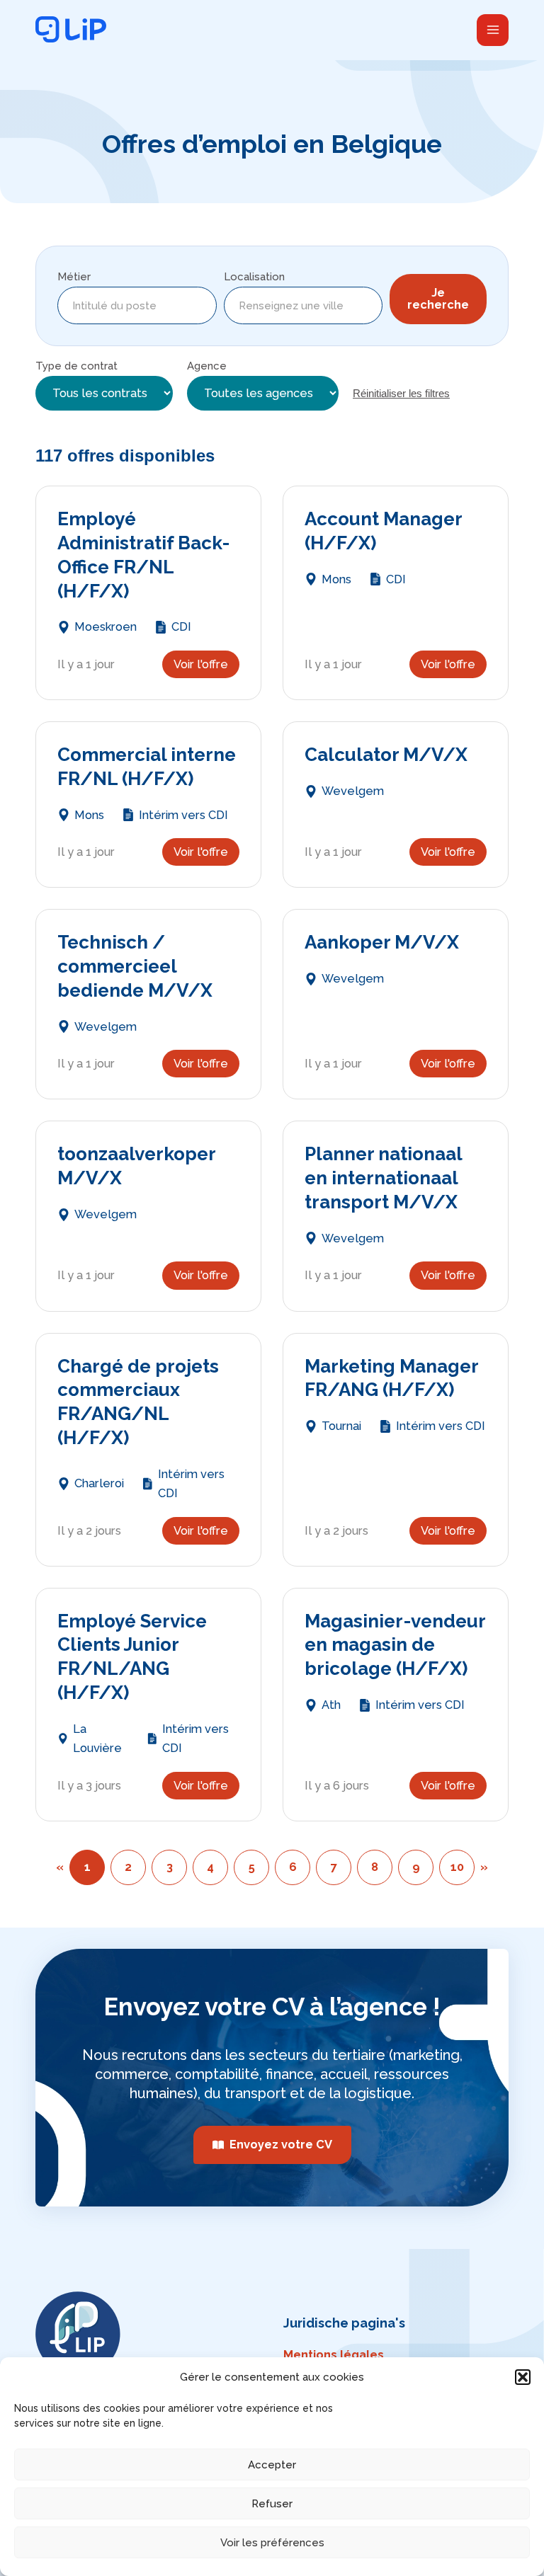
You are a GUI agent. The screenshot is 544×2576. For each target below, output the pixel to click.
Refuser (272, 2504)
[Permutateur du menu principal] (493, 30)
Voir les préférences (272, 2543)
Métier (74, 277)
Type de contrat (76, 366)
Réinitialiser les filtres (401, 393)
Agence (207, 366)
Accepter (272, 2465)
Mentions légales (334, 2355)
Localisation (254, 277)
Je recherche (438, 298)
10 (457, 1867)
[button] (523, 2377)
